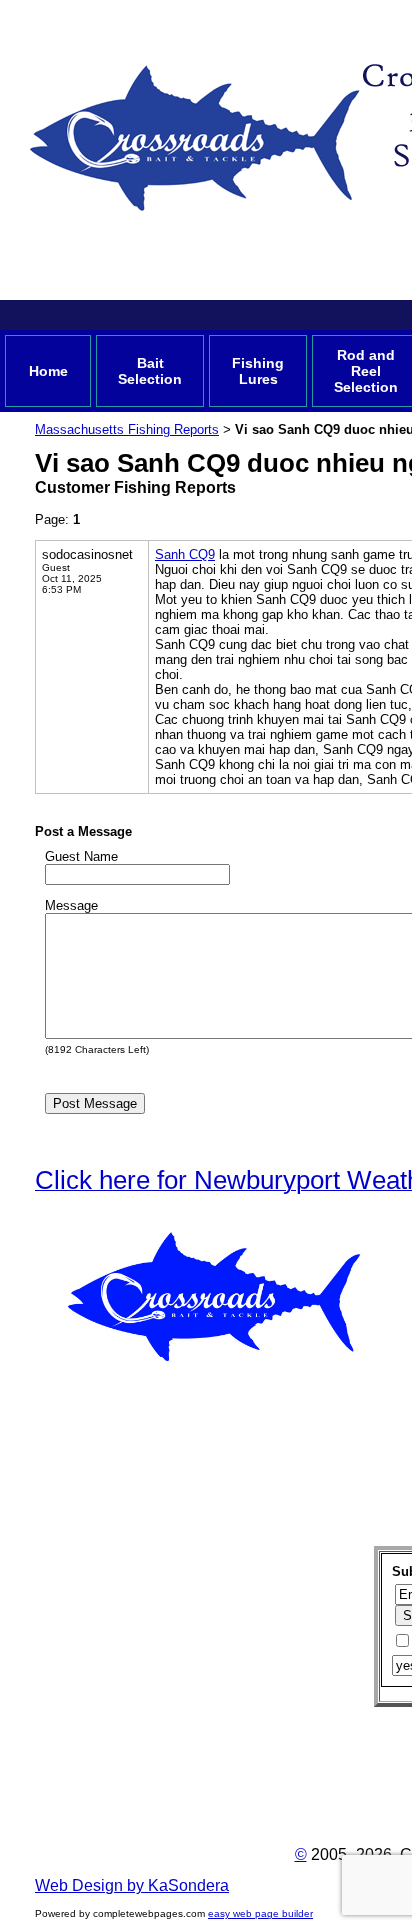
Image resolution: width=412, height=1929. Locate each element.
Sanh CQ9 (185, 554)
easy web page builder (260, 1913)
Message (71, 905)
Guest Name (81, 856)
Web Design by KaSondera (132, 1885)
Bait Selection (150, 371)
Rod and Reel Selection (366, 371)
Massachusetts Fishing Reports (127, 429)
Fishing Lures (258, 371)
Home (48, 371)
